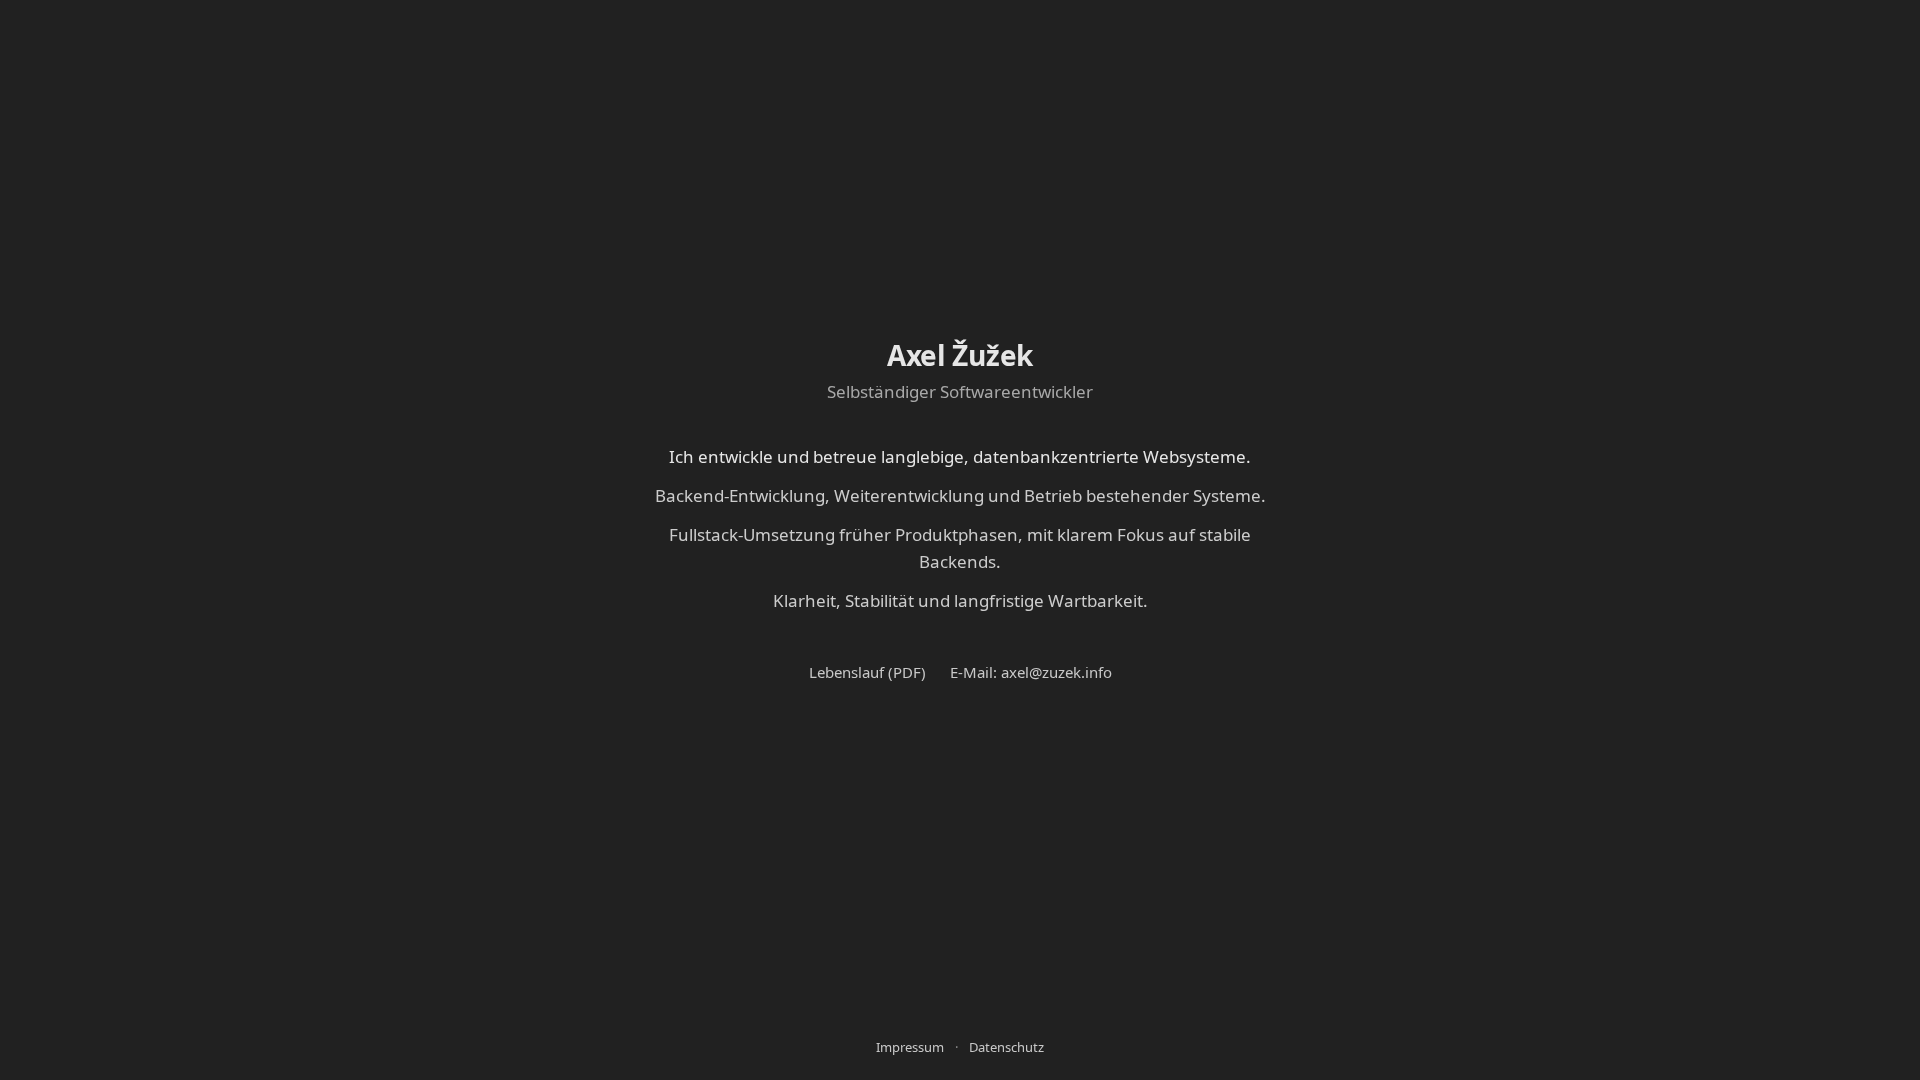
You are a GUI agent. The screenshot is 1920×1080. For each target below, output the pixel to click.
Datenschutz (1006, 1047)
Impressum (910, 1047)
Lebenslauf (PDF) (867, 672)
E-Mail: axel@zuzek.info (1031, 672)
